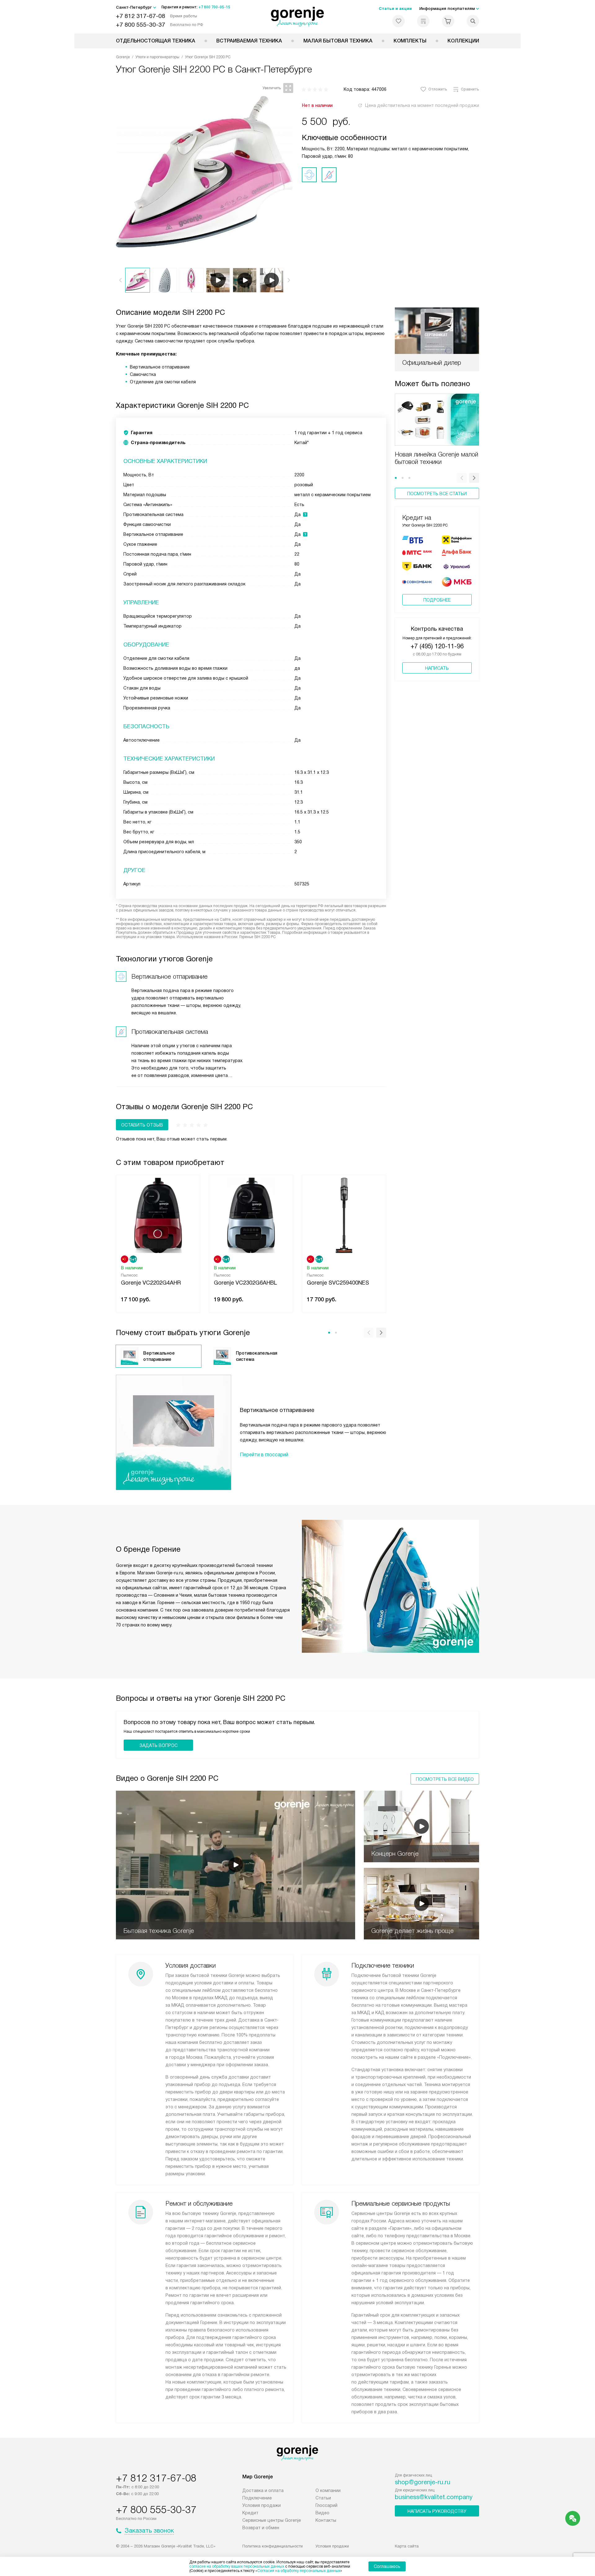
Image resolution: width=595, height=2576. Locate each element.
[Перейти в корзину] (448, 21)
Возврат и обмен (261, 2528)
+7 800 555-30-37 (141, 25)
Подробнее (437, 600)
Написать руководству (437, 2511)
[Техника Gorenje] (298, 17)
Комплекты (410, 41)
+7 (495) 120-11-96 (437, 646)
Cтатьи (323, 2498)
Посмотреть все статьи (437, 494)
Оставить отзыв (142, 1125)
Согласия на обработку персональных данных (299, 2571)
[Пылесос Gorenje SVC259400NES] (344, 1215)
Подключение (257, 2498)
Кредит (250, 2513)
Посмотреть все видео (445, 1779)
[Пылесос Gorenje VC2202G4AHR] (158, 1215)
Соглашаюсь (387, 2566)
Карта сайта (407, 2546)
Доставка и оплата (263, 2490)
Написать (437, 668)
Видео (322, 2513)
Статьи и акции (395, 9)
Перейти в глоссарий (264, 1455)
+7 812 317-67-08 (141, 16)
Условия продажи (262, 2505)
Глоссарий (326, 2505)
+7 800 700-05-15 (214, 7)
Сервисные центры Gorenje (272, 2520)
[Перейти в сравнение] (423, 21)
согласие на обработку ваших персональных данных (237, 2566)
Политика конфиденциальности (273, 2546)
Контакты (326, 2520)
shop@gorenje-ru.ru (423, 2482)
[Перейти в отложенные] (399, 21)
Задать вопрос (159, 1745)
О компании (328, 2490)
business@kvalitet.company (434, 2497)
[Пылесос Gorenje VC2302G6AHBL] (251, 1215)
